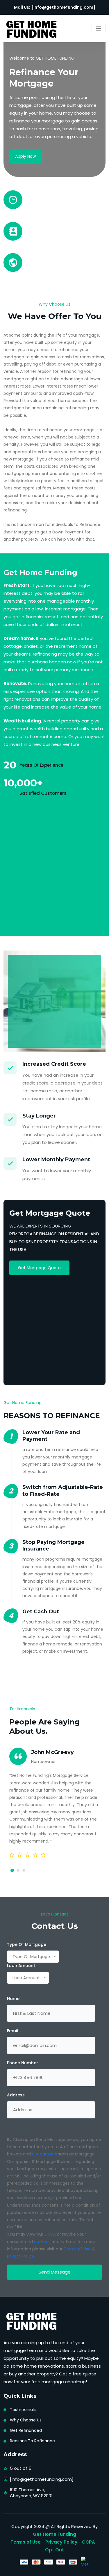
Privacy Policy (21, 2256)
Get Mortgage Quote (39, 1268)
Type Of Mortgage (27, 1944)
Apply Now (25, 156)
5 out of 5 (21, 2468)
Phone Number (23, 2063)
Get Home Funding (54, 2534)
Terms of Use (77, 2249)
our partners (44, 2154)
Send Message (55, 2272)
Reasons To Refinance (32, 2441)
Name (13, 1999)
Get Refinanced (26, 2430)
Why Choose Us (26, 2420)
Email (12, 2031)
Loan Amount (21, 1966)
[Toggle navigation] (99, 29)
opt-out (42, 2242)
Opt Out (54, 2550)
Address (16, 2095)
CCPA (50, 2234)
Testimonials (23, 2410)
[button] (12, 1870)
